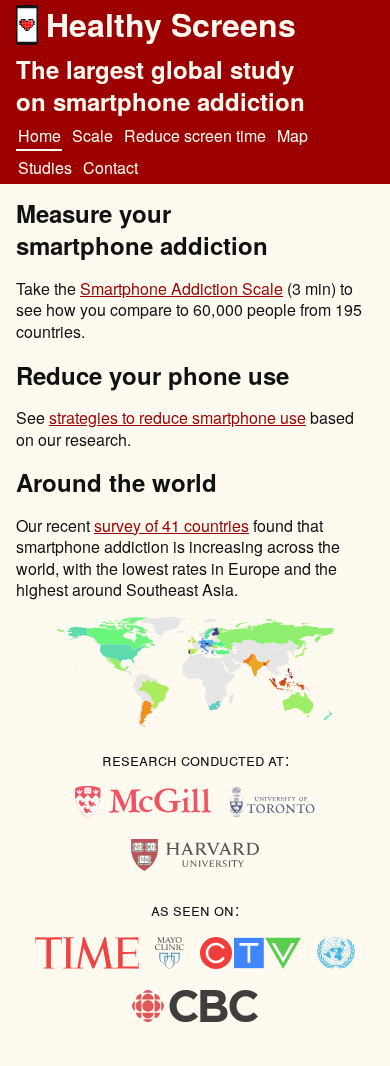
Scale (92, 135)
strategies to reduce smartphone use (177, 417)
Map (292, 135)
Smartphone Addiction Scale (181, 288)
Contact (110, 167)
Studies (45, 167)
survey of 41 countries (171, 525)
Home (39, 135)
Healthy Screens (171, 24)
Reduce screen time (195, 135)
